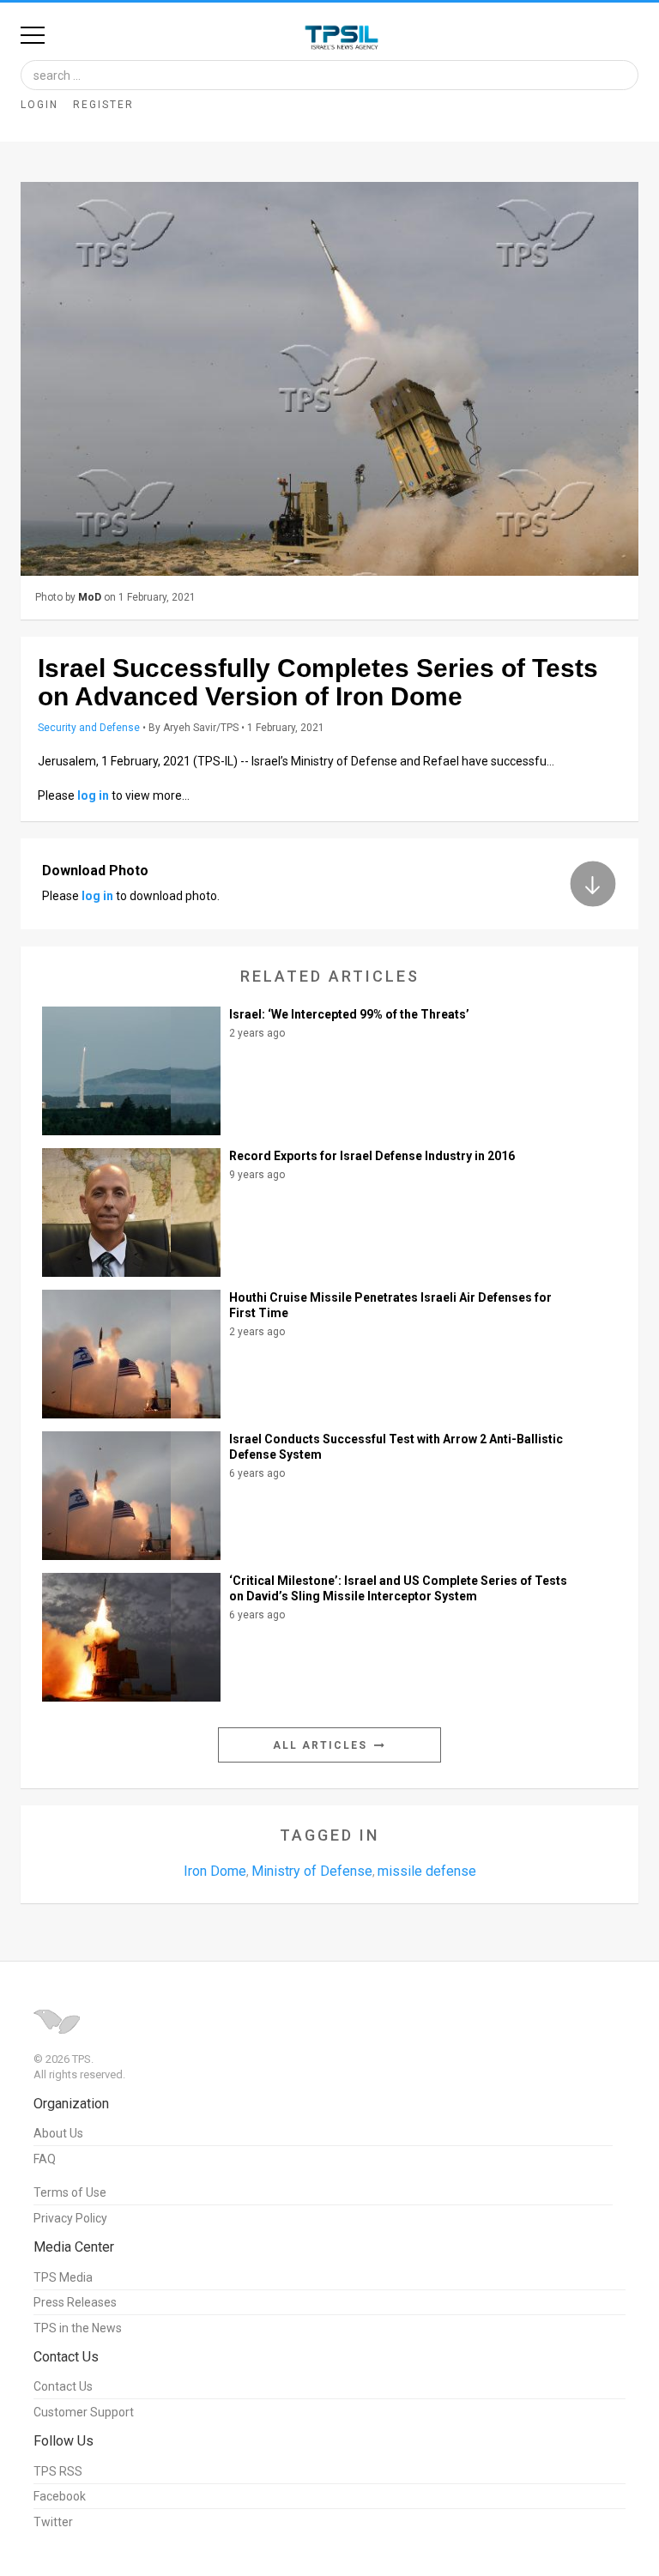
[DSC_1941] (329, 379)
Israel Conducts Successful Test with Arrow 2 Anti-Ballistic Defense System (396, 1447)
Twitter (53, 2522)
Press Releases (75, 2302)
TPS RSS (58, 2471)
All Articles (322, 1745)
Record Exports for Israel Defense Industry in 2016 (372, 1156)
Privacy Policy (70, 2218)
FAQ (45, 2159)
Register (103, 105)
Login (39, 105)
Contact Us (63, 2386)
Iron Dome (215, 1871)
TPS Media (63, 2277)
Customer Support (84, 2412)
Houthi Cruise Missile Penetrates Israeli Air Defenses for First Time (390, 1305)
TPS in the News (78, 2328)
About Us (58, 2133)
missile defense (427, 1871)
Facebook (60, 2496)
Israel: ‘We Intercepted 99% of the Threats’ (349, 1014)
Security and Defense (89, 728)
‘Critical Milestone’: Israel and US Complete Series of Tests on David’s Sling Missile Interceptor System (398, 1588)
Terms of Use (70, 2192)
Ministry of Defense (312, 1871)
